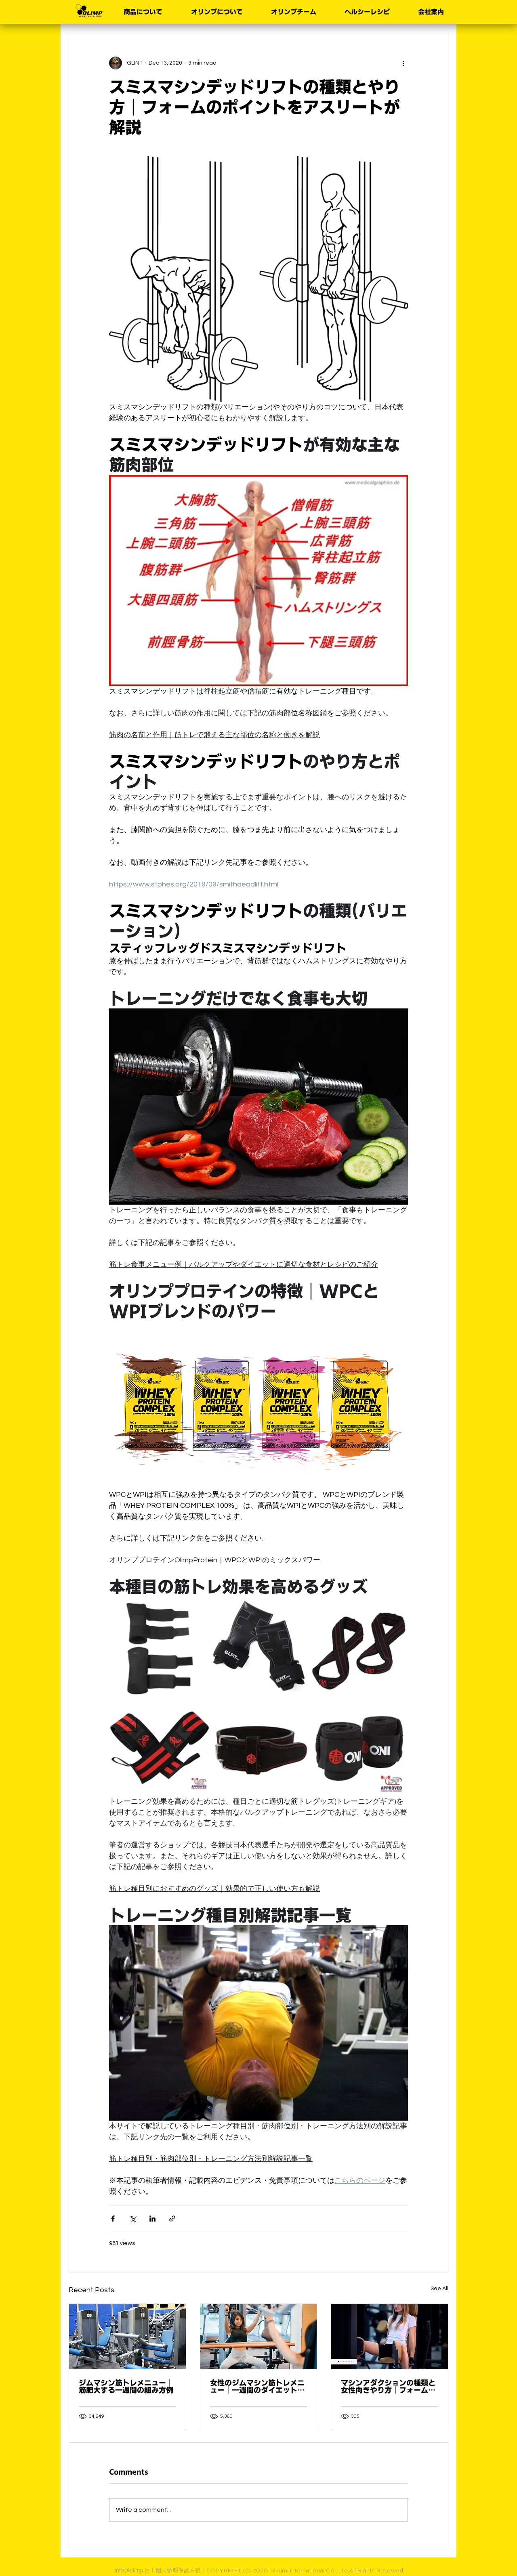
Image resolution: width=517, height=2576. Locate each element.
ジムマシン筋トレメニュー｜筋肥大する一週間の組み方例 (126, 2386)
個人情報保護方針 (178, 2570)
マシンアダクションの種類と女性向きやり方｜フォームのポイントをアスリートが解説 (388, 2386)
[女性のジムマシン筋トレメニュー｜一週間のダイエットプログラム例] (259, 2337)
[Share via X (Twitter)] (133, 2219)
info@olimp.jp (132, 2570)
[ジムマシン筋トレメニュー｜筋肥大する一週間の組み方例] (127, 2337)
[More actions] (403, 63)
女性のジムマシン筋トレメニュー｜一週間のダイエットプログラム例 (257, 2386)
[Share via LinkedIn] (152, 2219)
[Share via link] (172, 2219)
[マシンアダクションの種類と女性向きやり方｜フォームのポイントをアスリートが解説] (390, 2337)
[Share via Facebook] (113, 2219)
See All (439, 2289)
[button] (139, 12)
